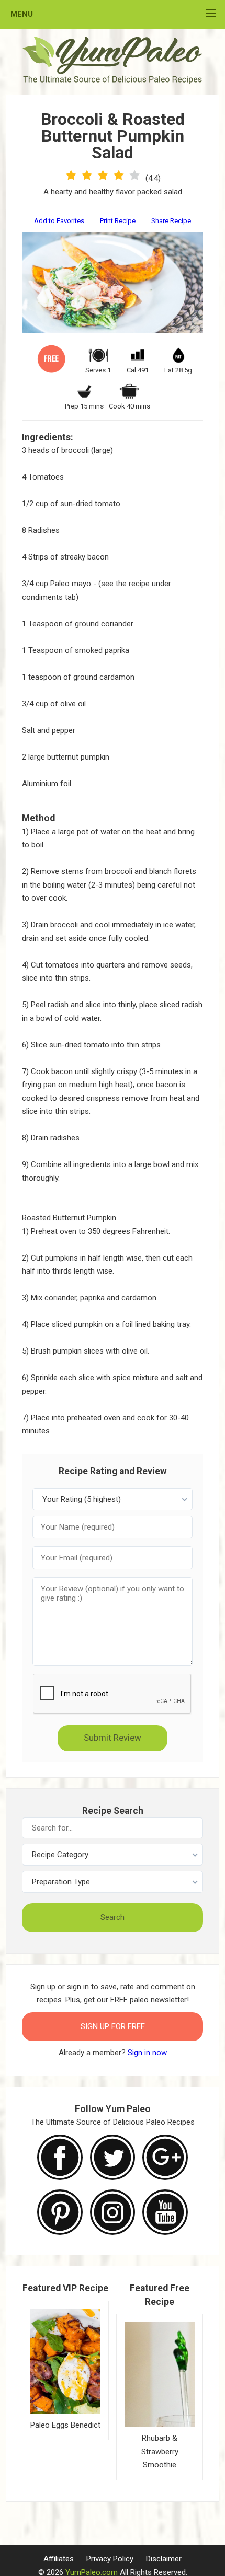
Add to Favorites (59, 221)
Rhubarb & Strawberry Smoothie (160, 2451)
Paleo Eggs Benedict (65, 2425)
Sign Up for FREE (113, 2026)
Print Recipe (118, 221)
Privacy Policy (110, 2559)
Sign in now (147, 2053)
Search (113, 1917)
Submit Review (113, 1738)
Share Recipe (171, 221)
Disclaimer (164, 2559)
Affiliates (59, 2559)
